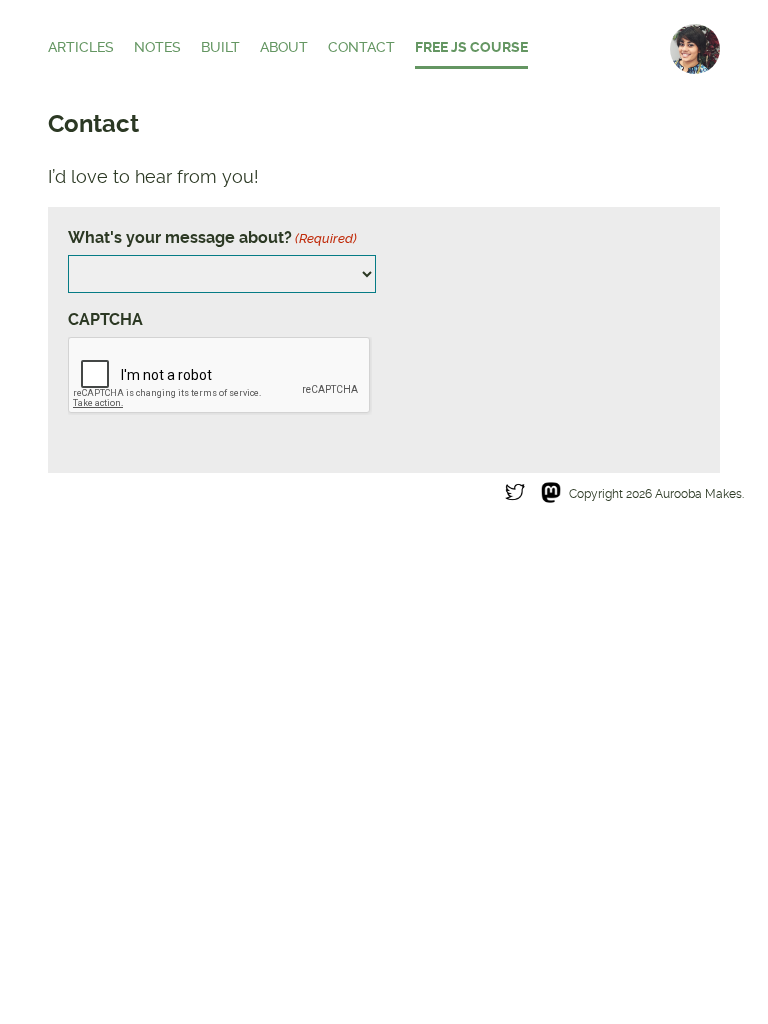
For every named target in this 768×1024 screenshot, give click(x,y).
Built (220, 47)
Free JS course (471, 47)
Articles (81, 47)
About (284, 47)
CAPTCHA (105, 319)
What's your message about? (212, 237)
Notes (157, 47)
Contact (361, 47)
